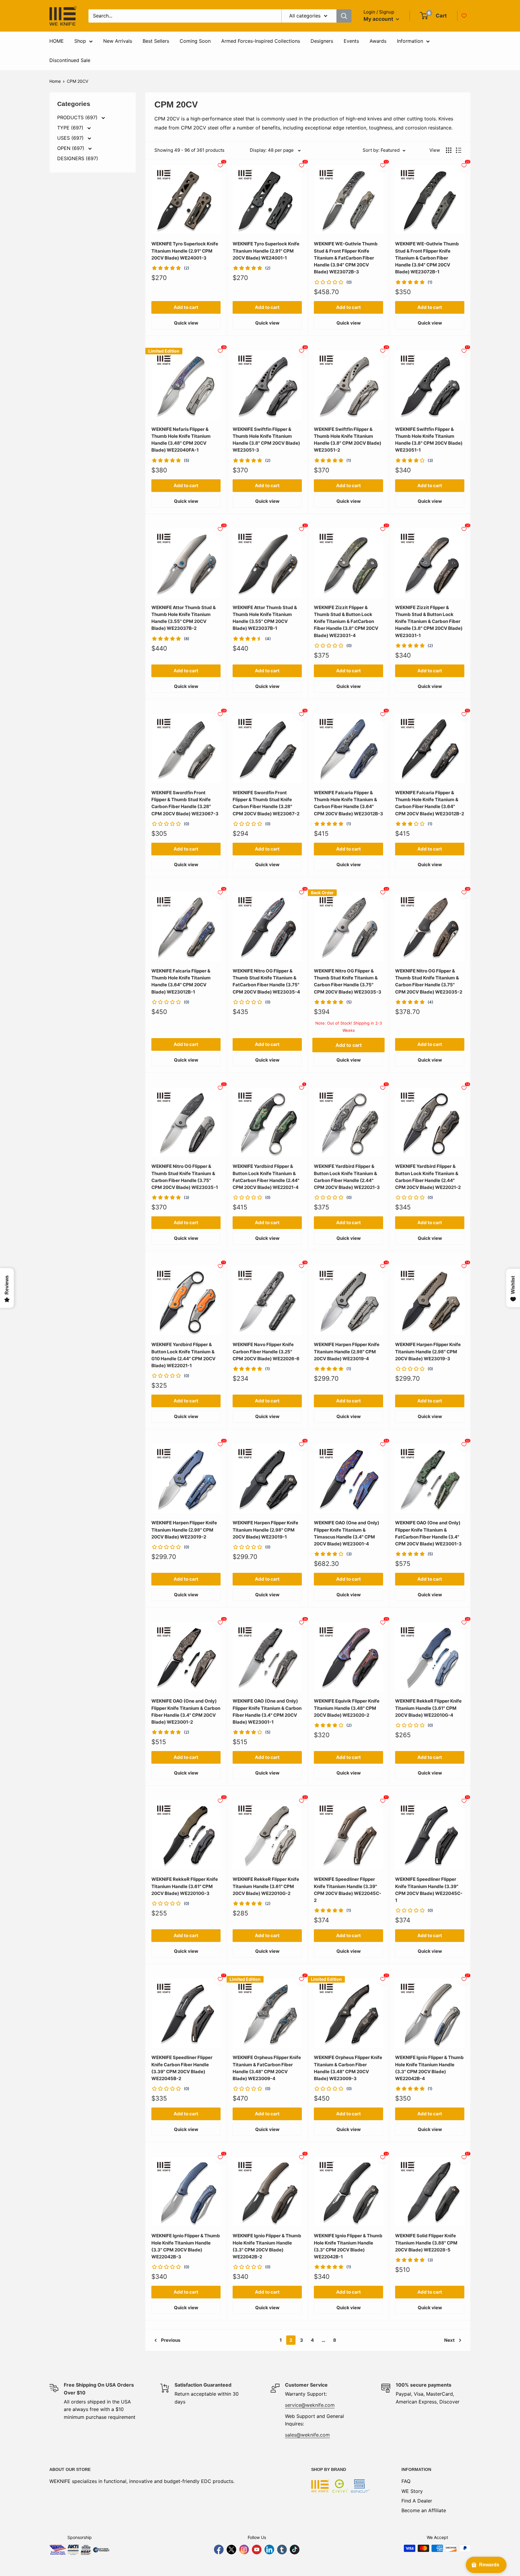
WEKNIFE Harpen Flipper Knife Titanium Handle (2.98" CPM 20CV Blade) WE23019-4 (347, 1352)
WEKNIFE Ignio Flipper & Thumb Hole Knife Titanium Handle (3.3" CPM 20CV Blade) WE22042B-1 (348, 2246)
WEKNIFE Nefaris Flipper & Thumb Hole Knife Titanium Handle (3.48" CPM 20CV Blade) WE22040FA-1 (181, 440)
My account (379, 19)
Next (449, 2340)
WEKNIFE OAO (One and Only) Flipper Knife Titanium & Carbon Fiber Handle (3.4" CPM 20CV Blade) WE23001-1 (267, 1711)
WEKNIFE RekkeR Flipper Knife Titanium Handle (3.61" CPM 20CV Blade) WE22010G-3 (185, 1886)
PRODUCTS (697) (78, 117)
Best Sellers (156, 41)
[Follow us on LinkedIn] (269, 2550)
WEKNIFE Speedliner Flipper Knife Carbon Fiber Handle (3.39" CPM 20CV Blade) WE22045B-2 (182, 2068)
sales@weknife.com (307, 2435)
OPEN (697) (71, 148)
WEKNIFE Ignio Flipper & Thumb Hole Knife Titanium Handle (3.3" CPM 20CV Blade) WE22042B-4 (429, 2068)
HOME (57, 41)
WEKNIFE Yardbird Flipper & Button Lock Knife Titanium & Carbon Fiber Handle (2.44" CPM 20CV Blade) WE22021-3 (347, 1177)
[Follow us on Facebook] (219, 2550)
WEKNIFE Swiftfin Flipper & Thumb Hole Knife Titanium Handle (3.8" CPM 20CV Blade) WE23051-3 (266, 440)
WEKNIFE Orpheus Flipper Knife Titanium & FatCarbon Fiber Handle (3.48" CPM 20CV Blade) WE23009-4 (267, 2068)
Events (351, 41)
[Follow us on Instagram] (244, 2550)
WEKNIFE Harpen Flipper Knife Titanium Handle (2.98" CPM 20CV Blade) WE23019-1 (265, 1530)
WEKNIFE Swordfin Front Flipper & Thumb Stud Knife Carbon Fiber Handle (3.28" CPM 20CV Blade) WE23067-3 (185, 803)
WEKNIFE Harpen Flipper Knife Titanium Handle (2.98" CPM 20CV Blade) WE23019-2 (184, 1530)
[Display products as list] (459, 150)
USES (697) (71, 138)
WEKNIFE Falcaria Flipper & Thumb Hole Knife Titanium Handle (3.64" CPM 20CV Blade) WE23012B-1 (181, 981)
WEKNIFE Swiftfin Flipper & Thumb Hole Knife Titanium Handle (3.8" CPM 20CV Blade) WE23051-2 (348, 440)
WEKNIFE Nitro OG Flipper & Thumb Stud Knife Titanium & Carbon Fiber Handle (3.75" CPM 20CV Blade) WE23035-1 (185, 1177)
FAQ (406, 2481)
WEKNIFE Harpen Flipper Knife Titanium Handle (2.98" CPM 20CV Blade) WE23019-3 (428, 1352)
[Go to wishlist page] (464, 16)
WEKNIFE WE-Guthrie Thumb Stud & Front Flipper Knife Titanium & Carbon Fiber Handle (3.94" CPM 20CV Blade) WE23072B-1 (427, 258)
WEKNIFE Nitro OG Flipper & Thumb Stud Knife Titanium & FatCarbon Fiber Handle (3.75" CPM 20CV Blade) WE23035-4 (266, 981)
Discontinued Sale (70, 60)
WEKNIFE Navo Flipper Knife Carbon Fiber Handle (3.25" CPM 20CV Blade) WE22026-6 (266, 1352)
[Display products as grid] (449, 150)
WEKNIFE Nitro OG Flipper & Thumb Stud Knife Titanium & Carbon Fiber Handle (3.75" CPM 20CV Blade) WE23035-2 (429, 981)
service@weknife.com (310, 2405)
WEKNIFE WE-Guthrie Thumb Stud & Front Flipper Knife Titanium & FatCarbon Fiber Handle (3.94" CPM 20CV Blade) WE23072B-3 (346, 258)
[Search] (344, 16)
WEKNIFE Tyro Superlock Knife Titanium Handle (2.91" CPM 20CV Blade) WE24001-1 (266, 251)
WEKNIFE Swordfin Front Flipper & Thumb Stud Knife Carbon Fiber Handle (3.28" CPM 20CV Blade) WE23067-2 (266, 803)
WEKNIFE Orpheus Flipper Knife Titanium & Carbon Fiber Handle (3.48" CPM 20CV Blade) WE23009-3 (348, 2068)
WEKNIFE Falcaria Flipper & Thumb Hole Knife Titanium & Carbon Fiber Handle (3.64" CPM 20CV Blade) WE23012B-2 (430, 803)
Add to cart (186, 307)
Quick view (186, 323)
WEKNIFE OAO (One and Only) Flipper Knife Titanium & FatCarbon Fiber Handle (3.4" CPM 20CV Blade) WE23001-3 (428, 1533)
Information (410, 41)
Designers (322, 41)
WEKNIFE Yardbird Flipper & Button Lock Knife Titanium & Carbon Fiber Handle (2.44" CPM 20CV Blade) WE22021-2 (428, 1177)
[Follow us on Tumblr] (282, 2550)
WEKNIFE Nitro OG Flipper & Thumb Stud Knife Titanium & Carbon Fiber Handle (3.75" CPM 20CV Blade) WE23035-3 (348, 981)
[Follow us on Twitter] (231, 2550)
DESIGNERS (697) (78, 158)
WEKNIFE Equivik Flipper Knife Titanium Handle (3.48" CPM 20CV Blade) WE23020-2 (347, 1708)
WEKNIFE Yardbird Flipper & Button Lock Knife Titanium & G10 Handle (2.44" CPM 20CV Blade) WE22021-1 (183, 1355)
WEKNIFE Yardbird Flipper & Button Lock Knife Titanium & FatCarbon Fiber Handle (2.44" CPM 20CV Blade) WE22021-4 (266, 1177)
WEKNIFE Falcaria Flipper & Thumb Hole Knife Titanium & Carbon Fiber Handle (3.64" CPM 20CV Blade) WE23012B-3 (348, 803)
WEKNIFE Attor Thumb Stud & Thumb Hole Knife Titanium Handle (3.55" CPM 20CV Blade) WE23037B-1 (265, 618)
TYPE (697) (71, 128)
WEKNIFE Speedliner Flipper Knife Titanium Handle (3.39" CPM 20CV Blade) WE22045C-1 (429, 1890)
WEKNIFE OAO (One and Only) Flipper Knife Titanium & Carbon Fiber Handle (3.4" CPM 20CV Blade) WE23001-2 (186, 1711)
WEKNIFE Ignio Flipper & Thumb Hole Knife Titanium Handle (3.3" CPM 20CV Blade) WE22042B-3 (186, 2246)
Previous (171, 2340)
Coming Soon (195, 41)
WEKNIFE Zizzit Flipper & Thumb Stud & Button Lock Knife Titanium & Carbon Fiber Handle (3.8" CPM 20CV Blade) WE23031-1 (429, 621)
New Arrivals (118, 41)
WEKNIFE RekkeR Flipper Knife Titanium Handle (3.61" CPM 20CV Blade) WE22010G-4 (428, 1708)
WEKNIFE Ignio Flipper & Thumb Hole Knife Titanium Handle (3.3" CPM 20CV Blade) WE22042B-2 (267, 2246)
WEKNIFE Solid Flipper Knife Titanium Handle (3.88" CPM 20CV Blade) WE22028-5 (426, 2243)
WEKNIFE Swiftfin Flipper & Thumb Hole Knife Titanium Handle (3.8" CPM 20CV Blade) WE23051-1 (429, 440)
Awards (378, 41)
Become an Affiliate (424, 2510)
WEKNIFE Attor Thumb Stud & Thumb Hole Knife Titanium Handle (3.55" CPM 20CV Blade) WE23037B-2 (184, 618)
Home (55, 81)
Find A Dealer (417, 2501)
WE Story (412, 2491)
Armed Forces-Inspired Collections (261, 41)
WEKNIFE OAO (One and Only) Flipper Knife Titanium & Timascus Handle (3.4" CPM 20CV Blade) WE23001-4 (347, 1533)
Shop (80, 41)
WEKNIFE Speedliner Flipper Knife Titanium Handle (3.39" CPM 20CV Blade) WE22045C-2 (348, 1890)
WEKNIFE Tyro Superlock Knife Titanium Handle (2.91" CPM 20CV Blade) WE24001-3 (185, 251)
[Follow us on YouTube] (257, 2550)
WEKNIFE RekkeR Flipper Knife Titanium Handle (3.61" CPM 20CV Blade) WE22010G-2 (266, 1886)
